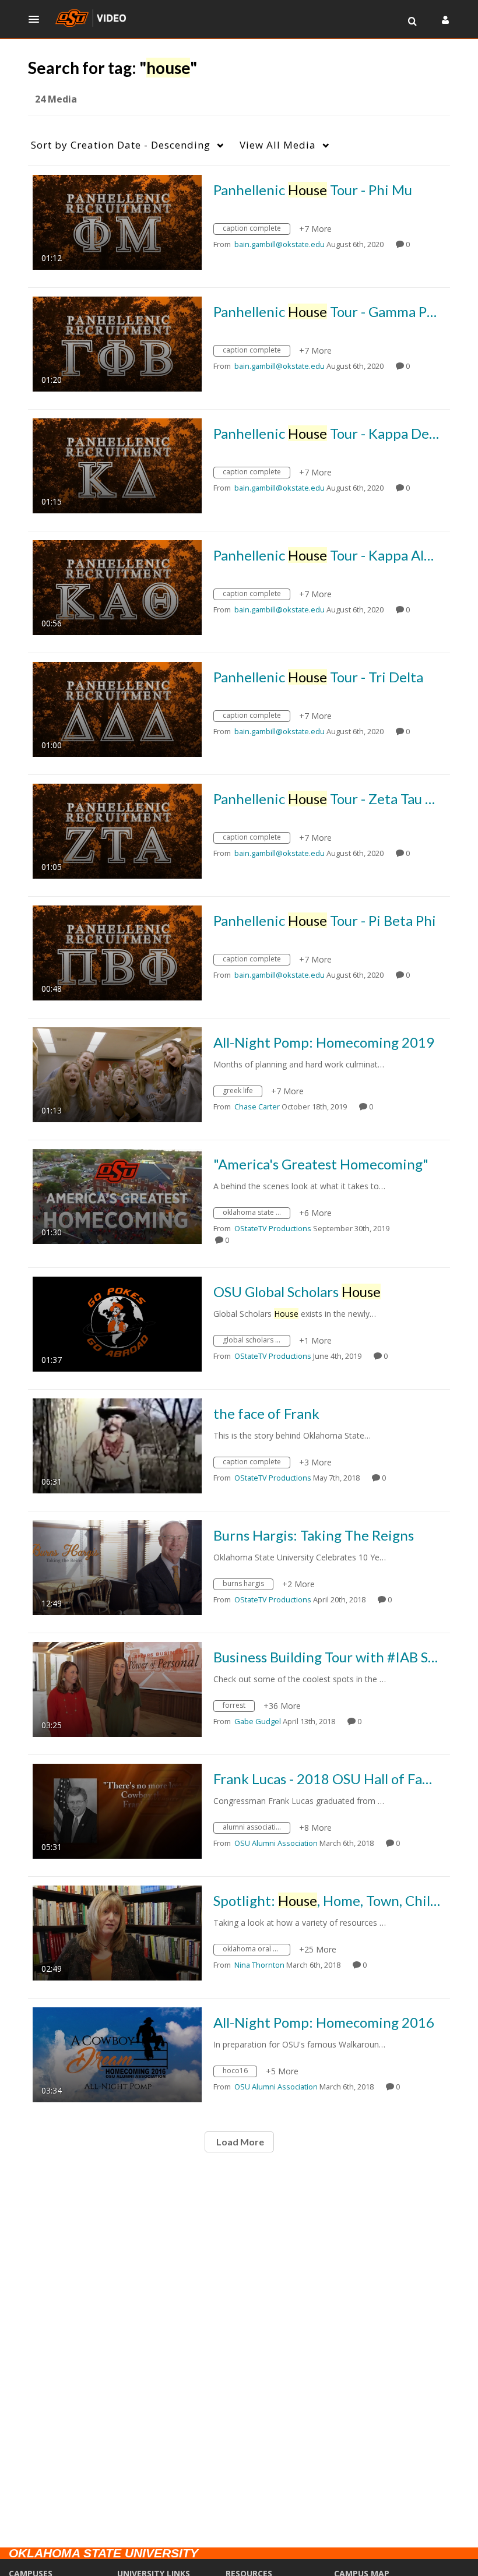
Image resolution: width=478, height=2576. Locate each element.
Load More (239, 2142)
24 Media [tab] (56, 99)
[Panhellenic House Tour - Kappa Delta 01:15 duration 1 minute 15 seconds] (117, 465)
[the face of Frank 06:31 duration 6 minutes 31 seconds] (117, 1445)
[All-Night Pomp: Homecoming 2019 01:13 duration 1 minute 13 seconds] (117, 1074)
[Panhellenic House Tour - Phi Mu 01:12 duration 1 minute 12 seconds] (117, 221)
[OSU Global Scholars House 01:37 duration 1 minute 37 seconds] (117, 1323)
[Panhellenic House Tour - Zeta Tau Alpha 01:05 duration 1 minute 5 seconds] (117, 830)
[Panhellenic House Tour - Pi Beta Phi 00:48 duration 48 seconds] (117, 952)
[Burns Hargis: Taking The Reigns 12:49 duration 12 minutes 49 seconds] (117, 1567)
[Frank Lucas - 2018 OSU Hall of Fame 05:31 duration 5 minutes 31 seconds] (117, 1810)
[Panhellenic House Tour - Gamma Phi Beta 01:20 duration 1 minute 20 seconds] (117, 343)
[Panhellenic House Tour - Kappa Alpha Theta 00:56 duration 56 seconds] (117, 586)
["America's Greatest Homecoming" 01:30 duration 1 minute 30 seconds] (117, 1195)
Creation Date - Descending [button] (121, 145)
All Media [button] (278, 145)
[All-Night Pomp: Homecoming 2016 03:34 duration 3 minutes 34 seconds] (117, 2054)
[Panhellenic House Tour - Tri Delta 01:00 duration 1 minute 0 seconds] (117, 708)
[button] (37, 19)
